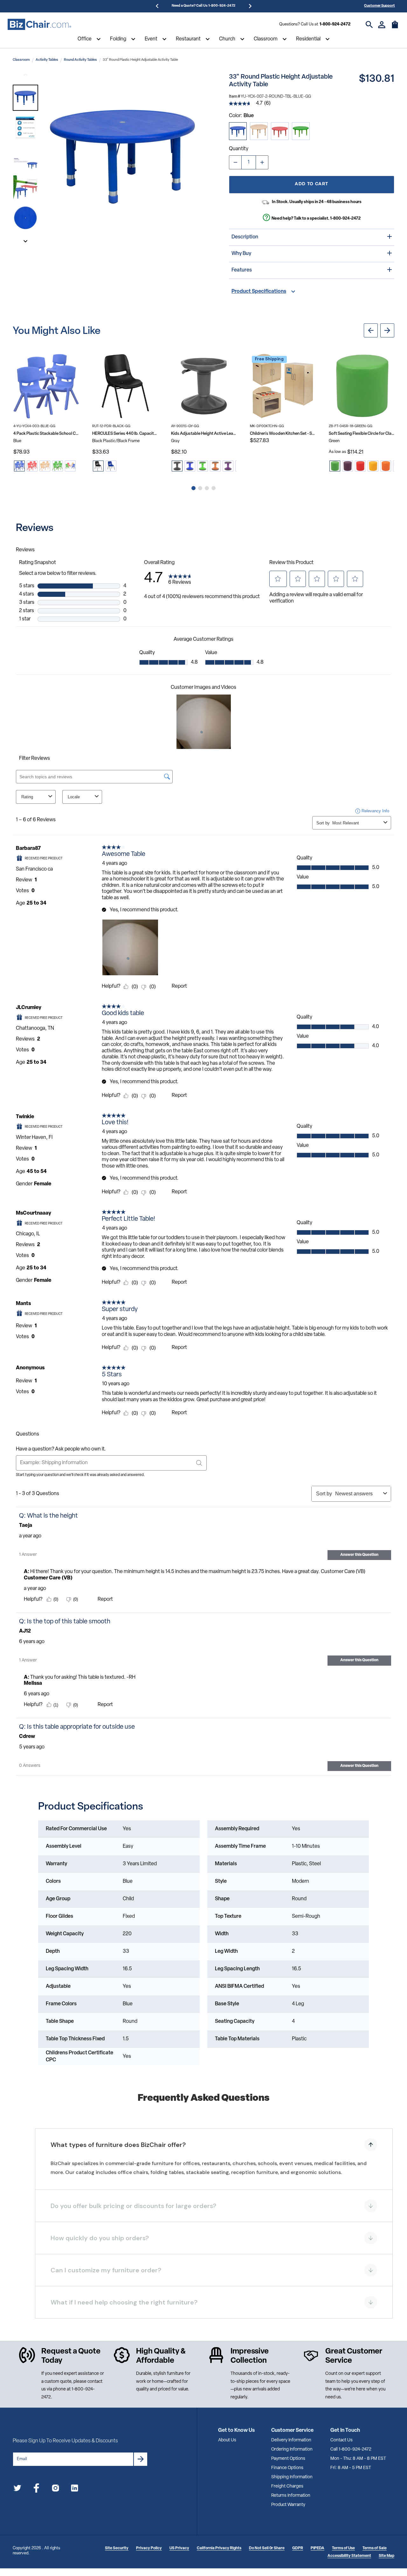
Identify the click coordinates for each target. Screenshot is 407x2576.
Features (242, 270)
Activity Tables (47, 60)
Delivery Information (291, 2440)
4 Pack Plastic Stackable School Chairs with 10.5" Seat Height (46, 434)
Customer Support (379, 6)
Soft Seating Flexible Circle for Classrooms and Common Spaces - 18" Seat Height (362, 434)
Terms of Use (343, 2548)
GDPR (298, 2548)
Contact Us (341, 2440)
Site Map (386, 2556)
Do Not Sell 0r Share (267, 2548)
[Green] (301, 131)
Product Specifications (259, 292)
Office (85, 39)
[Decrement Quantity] (235, 162)
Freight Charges (287, 2486)
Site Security (117, 2548)
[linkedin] (75, 2489)
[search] (369, 25)
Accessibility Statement (349, 2556)
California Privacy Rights (219, 2548)
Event (151, 39)
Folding (118, 39)
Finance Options (287, 2468)
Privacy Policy (149, 2548)
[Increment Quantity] (262, 162)
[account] (382, 25)
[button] (25, 98)
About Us (227, 2440)
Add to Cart (311, 184)
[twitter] (17, 2489)
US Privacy (179, 2548)
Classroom (266, 39)
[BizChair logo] (39, 25)
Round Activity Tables (80, 60)
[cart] (395, 28)
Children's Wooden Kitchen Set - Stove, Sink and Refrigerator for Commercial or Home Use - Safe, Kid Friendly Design (283, 434)
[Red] (280, 131)
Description (245, 237)
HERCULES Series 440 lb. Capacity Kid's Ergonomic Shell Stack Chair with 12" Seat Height (125, 434)
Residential (308, 39)
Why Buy (241, 254)
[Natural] (259, 131)
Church (227, 39)
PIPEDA (317, 2548)
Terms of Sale (375, 2548)
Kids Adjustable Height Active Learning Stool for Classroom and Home (204, 434)
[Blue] (238, 131)
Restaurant (188, 39)
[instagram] (55, 2489)
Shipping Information (292, 2477)
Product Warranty (288, 2505)
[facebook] (36, 2489)
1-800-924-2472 (335, 24)
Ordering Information (292, 2449)
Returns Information (291, 2496)
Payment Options (288, 2459)
